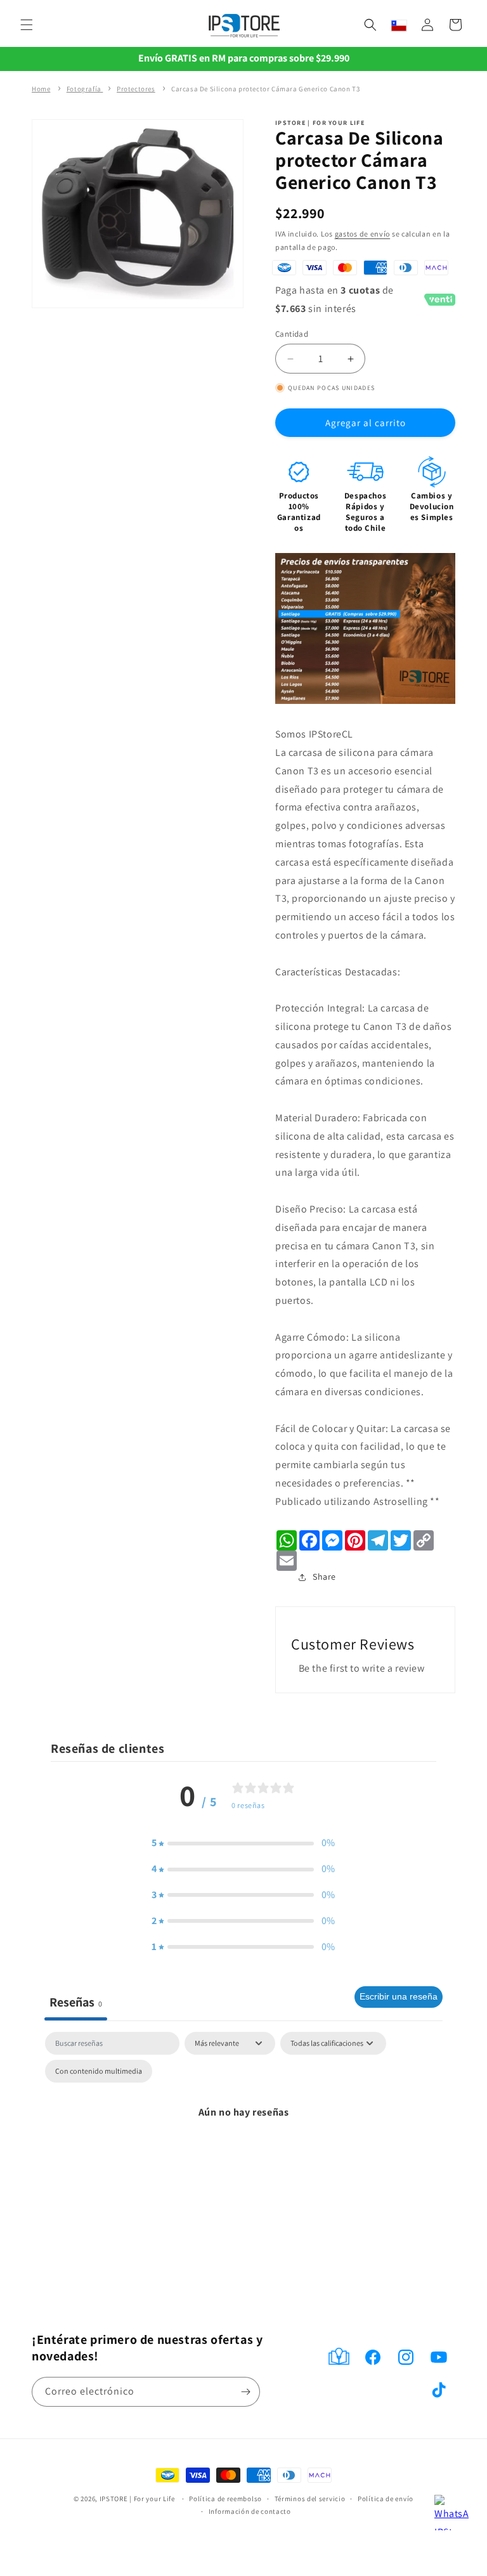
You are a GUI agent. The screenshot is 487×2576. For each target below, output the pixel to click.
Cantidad (292, 334)
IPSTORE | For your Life (137, 2499)
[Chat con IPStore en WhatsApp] (452, 2513)
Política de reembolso (225, 2499)
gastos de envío (363, 234)
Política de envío (386, 2499)
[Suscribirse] (245, 2392)
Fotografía (85, 89)
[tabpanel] (243, 2141)
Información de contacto (250, 2511)
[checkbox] (99, 2071)
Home (41, 89)
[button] (27, 25)
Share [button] (313, 1577)
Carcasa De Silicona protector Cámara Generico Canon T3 (265, 89)
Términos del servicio (310, 2499)
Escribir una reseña (399, 1996)
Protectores (136, 89)
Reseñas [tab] (76, 2002)
